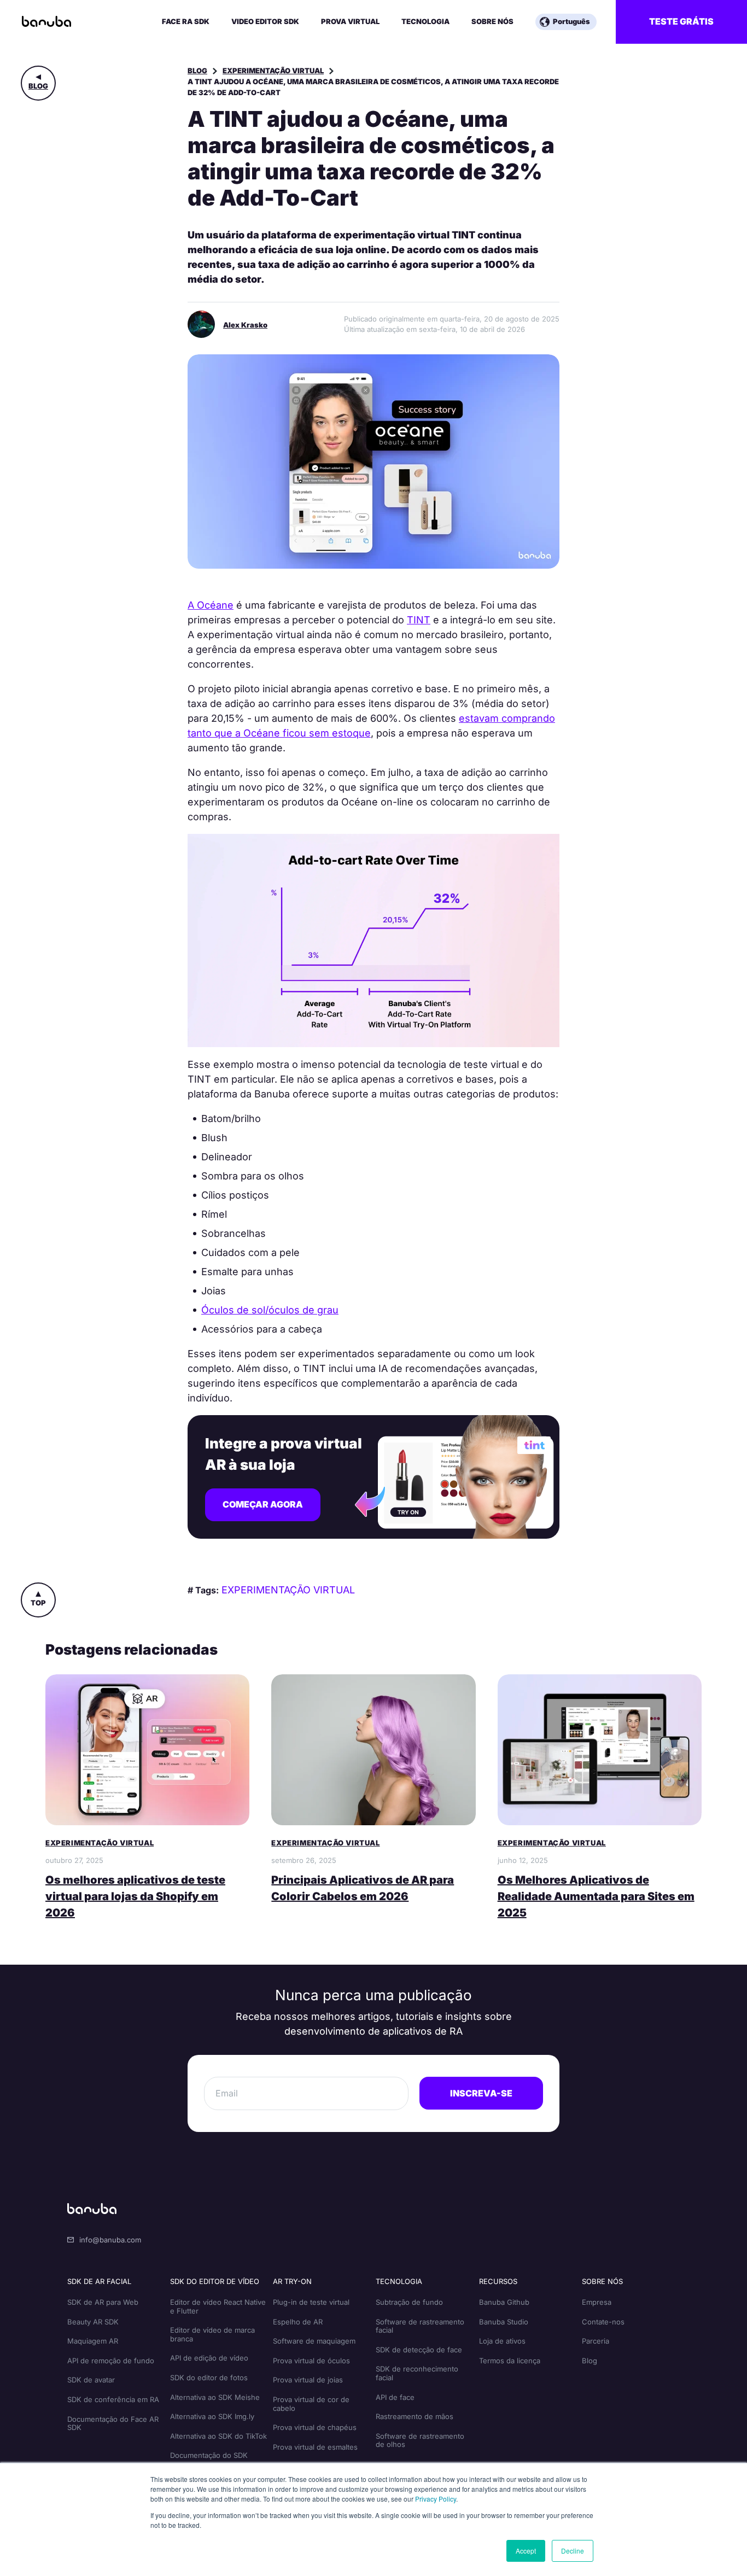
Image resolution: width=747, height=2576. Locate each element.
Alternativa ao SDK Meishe (215, 2397)
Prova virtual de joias (308, 2380)
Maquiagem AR (93, 2341)
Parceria (596, 2341)
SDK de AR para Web (103, 2302)
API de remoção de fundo (111, 2361)
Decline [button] (573, 2551)
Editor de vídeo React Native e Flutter (218, 2306)
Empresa (597, 2302)
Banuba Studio (504, 2322)
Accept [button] (526, 2551)
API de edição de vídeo (209, 2358)
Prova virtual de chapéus (315, 2427)
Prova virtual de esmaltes (315, 2447)
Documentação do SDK (209, 2455)
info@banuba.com (110, 2240)
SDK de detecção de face (419, 2350)
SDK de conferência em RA (113, 2399)
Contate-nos (603, 2322)
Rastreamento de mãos (415, 2416)
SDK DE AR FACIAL (99, 2281)
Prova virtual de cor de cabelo (311, 2404)
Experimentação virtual (273, 71)
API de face (395, 2397)
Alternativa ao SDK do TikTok (218, 2436)
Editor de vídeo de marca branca (212, 2334)
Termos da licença (510, 2361)
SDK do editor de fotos (209, 2378)
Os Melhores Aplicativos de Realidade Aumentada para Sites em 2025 (596, 1896)
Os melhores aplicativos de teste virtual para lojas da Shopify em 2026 (135, 1896)
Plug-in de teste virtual (311, 2302)
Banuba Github (504, 2302)
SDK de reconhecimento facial (417, 2373)
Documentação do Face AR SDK (113, 2423)
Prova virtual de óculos (311, 2361)
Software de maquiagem (314, 2341)
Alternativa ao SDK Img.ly (212, 2416)
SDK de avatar (91, 2380)
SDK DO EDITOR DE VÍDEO (215, 2281)
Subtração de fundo (409, 2302)
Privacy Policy (436, 2499)
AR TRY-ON (292, 2281)
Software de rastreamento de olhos (420, 2440)
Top (38, 1603)
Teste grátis (681, 21)
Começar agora (263, 1504)
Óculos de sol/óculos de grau (270, 1310)
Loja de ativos (502, 2341)
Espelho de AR (298, 2322)
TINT (419, 620)
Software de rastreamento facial (420, 2326)
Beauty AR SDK (93, 2322)
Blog (38, 86)
